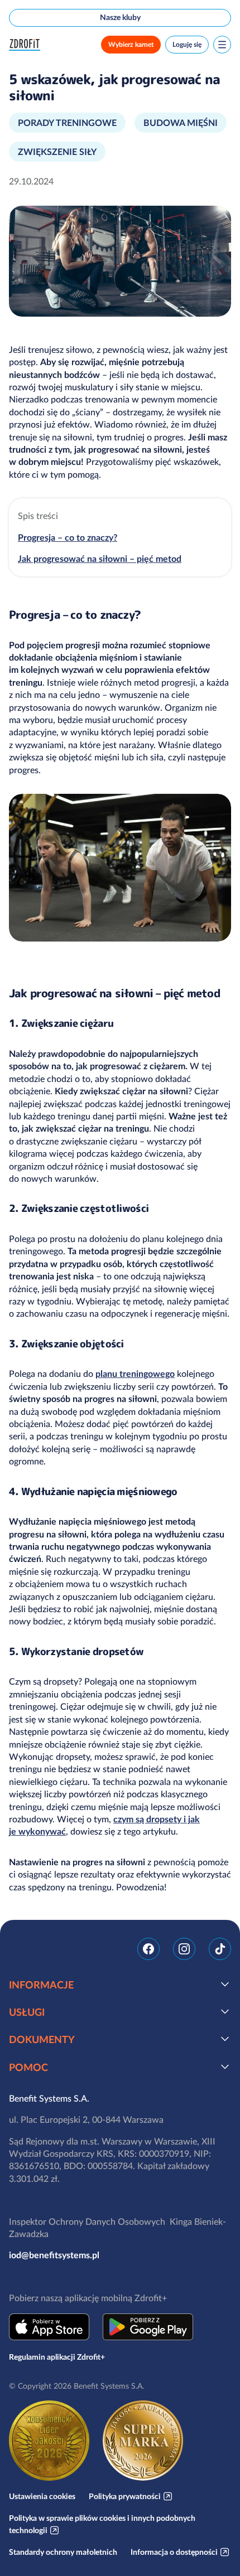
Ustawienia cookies (42, 2496)
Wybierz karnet (131, 44)
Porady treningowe (67, 123)
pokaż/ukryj (225, 1984)
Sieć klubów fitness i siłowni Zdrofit (27, 45)
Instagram (184, 1949)
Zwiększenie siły (57, 152)
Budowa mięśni (181, 123)
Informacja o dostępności (174, 2552)
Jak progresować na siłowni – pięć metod (100, 559)
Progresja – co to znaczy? (68, 537)
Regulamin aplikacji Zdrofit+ (57, 2357)
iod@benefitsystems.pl (54, 2255)
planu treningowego (135, 1374)
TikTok (220, 1949)
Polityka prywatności (125, 2496)
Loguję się (187, 44)
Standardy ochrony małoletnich (63, 2552)
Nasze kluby (120, 17)
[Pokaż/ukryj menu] (222, 45)
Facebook (148, 1949)
